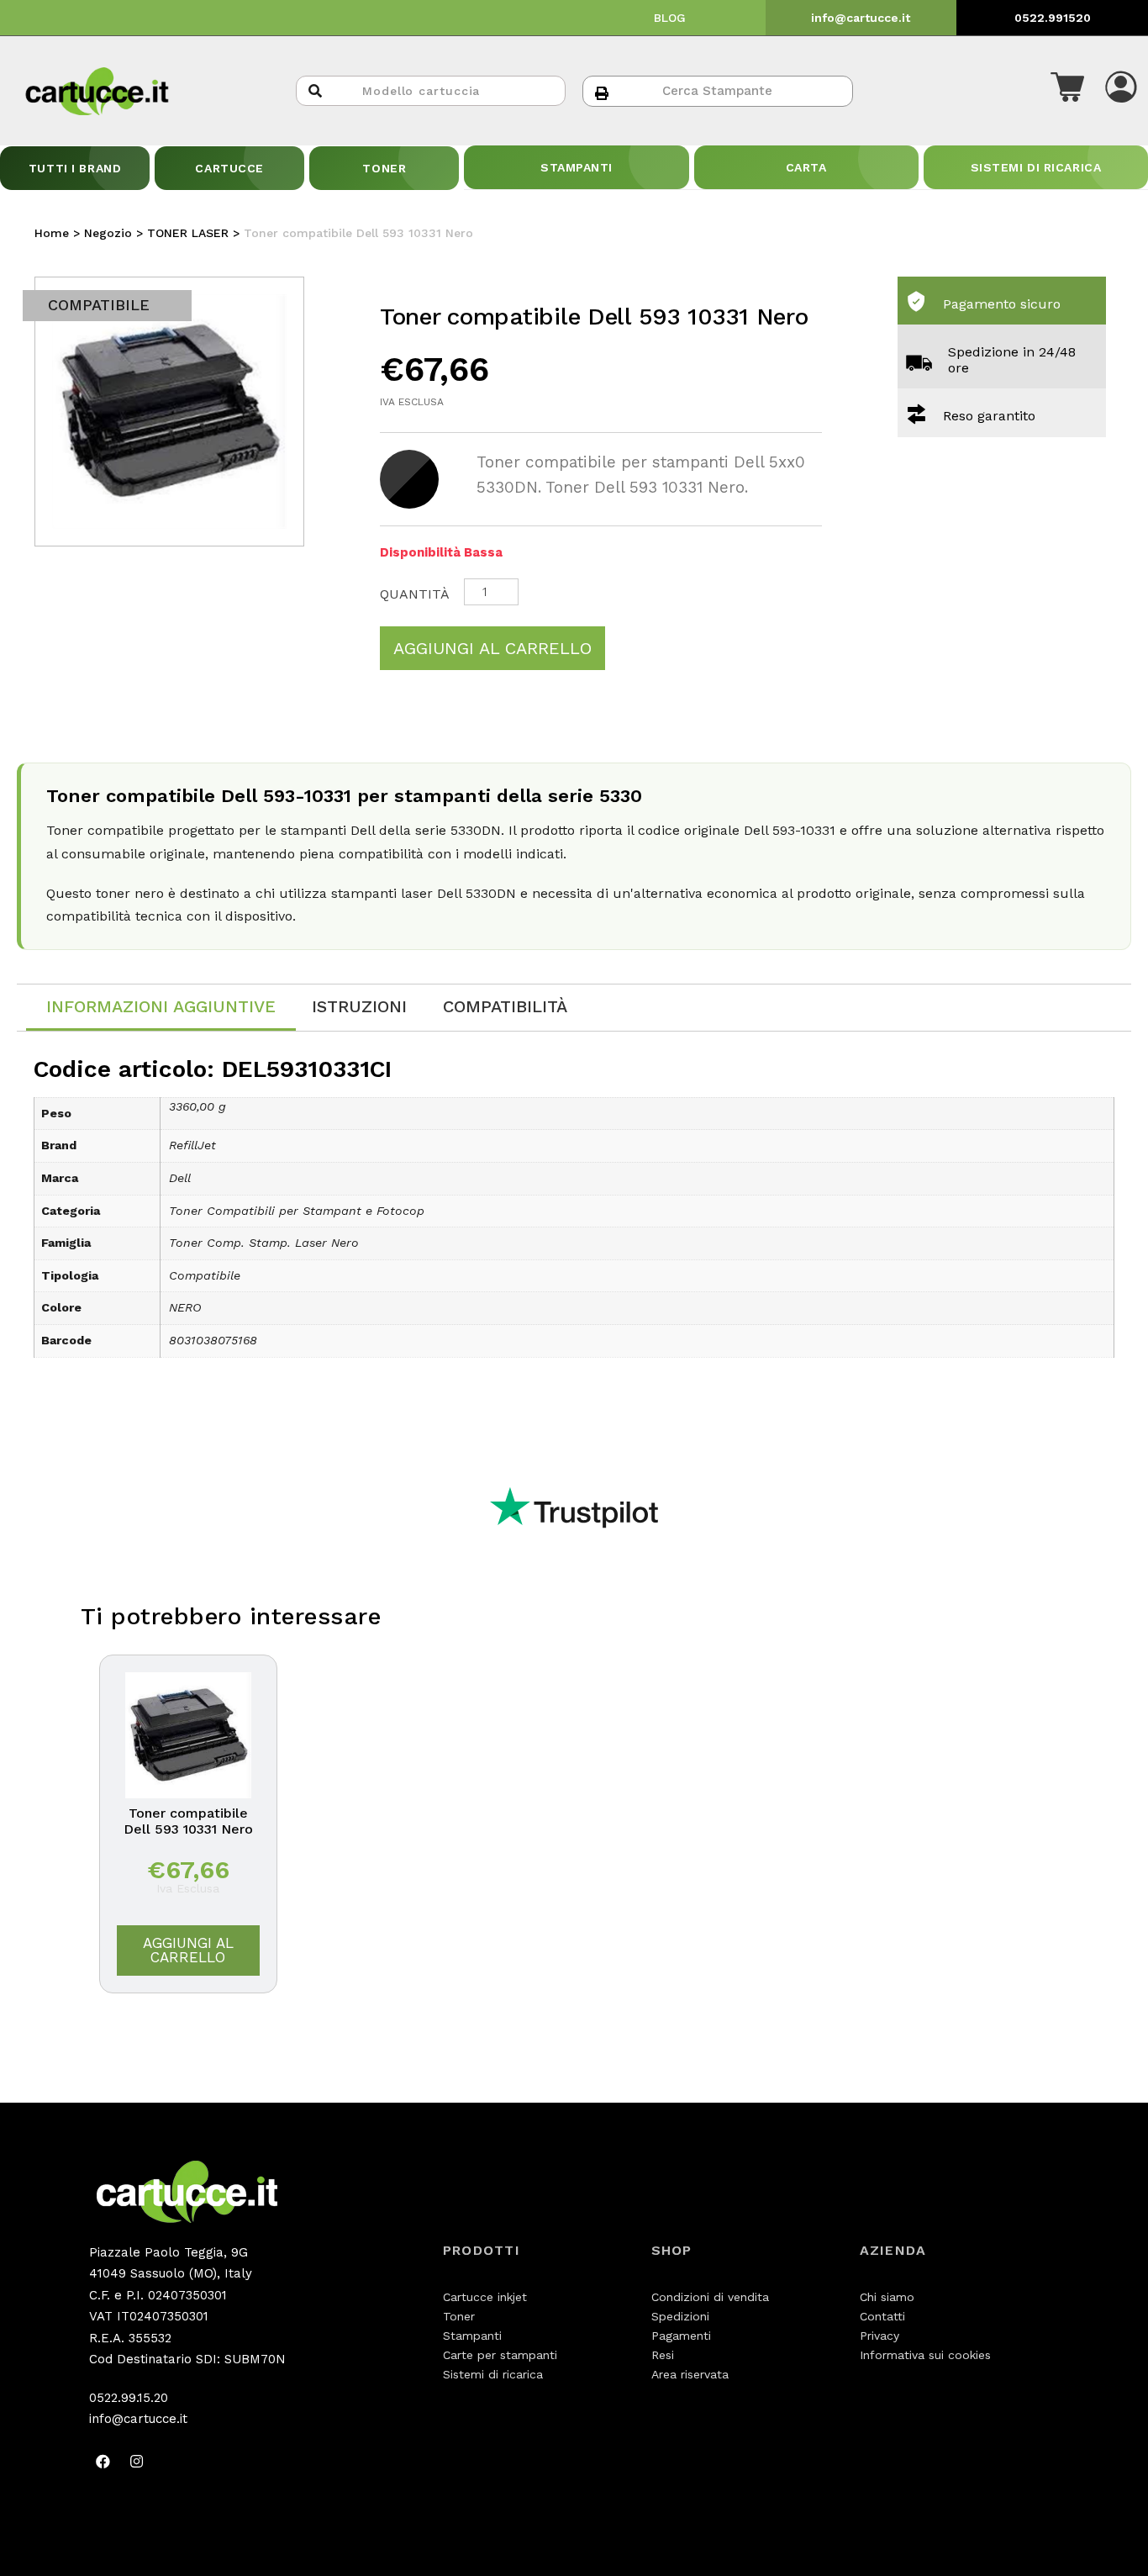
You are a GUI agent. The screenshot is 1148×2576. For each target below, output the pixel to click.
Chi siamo (887, 2297)
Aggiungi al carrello (492, 648)
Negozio (108, 233)
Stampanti (472, 2336)
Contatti (882, 2316)
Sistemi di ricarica (493, 2374)
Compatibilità (505, 1006)
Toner (459, 2316)
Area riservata (690, 2374)
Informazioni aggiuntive (161, 1006)
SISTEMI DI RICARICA (1036, 167)
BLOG (670, 18)
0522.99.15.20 (129, 2398)
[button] (1067, 91)
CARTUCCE (229, 168)
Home (52, 233)
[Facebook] (103, 2462)
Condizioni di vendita (710, 2297)
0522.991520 (1053, 18)
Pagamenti (681, 2336)
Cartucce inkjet (485, 2297)
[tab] (161, 1008)
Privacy (879, 2336)
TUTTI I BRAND (75, 168)
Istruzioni (359, 1006)
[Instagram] (137, 2462)
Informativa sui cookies (925, 2355)
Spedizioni (680, 2316)
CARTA (806, 167)
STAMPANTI (577, 167)
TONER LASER (188, 233)
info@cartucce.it (861, 18)
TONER (384, 168)
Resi (663, 2355)
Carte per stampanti (500, 2355)
